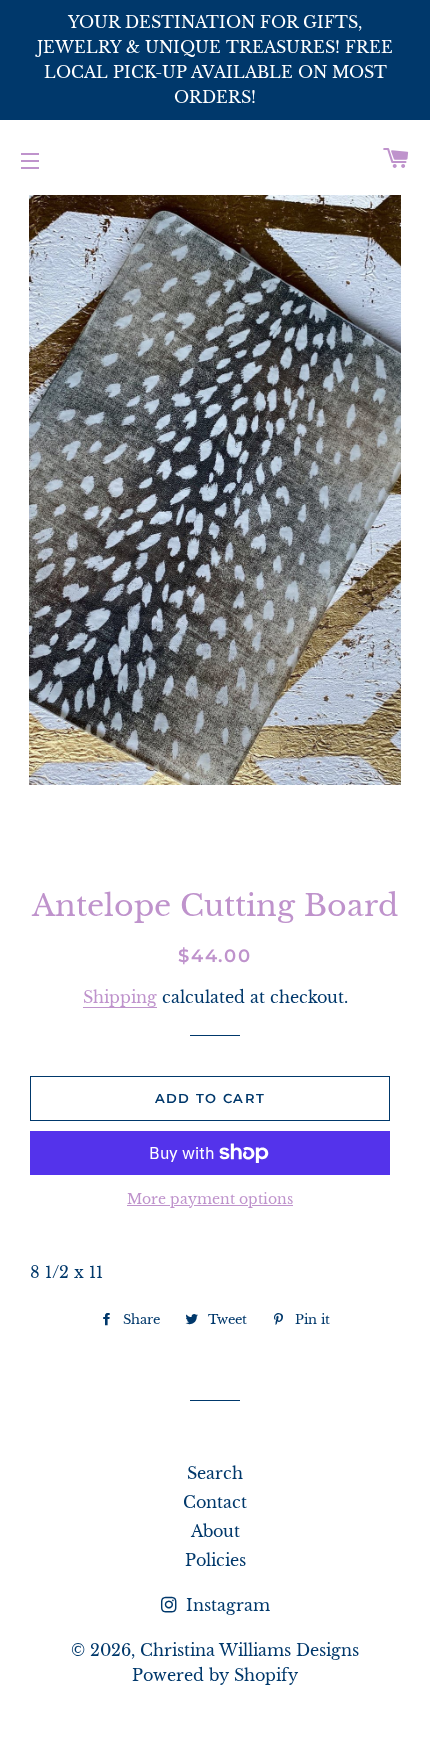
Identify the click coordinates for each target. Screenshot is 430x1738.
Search (215, 1473)
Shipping (120, 997)
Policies (215, 1560)
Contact (215, 1502)
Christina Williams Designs (249, 1650)
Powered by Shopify (215, 1675)
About (215, 1531)
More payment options (210, 1199)
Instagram (225, 1605)
